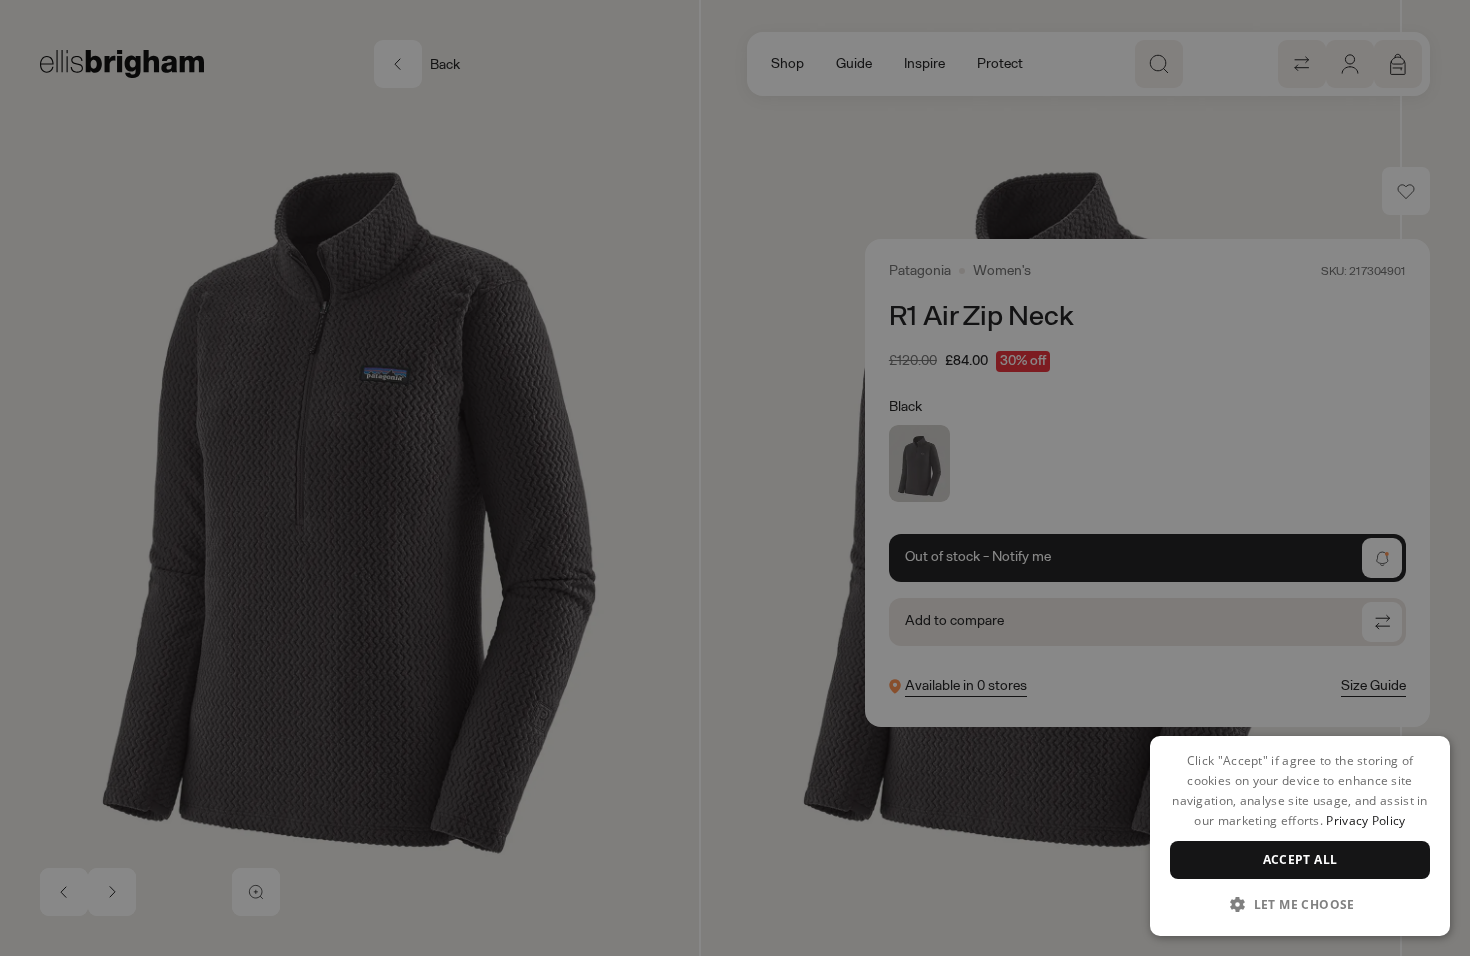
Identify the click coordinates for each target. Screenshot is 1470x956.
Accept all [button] (1300, 859)
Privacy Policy (1365, 820)
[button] (1300, 904)
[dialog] (1300, 836)
